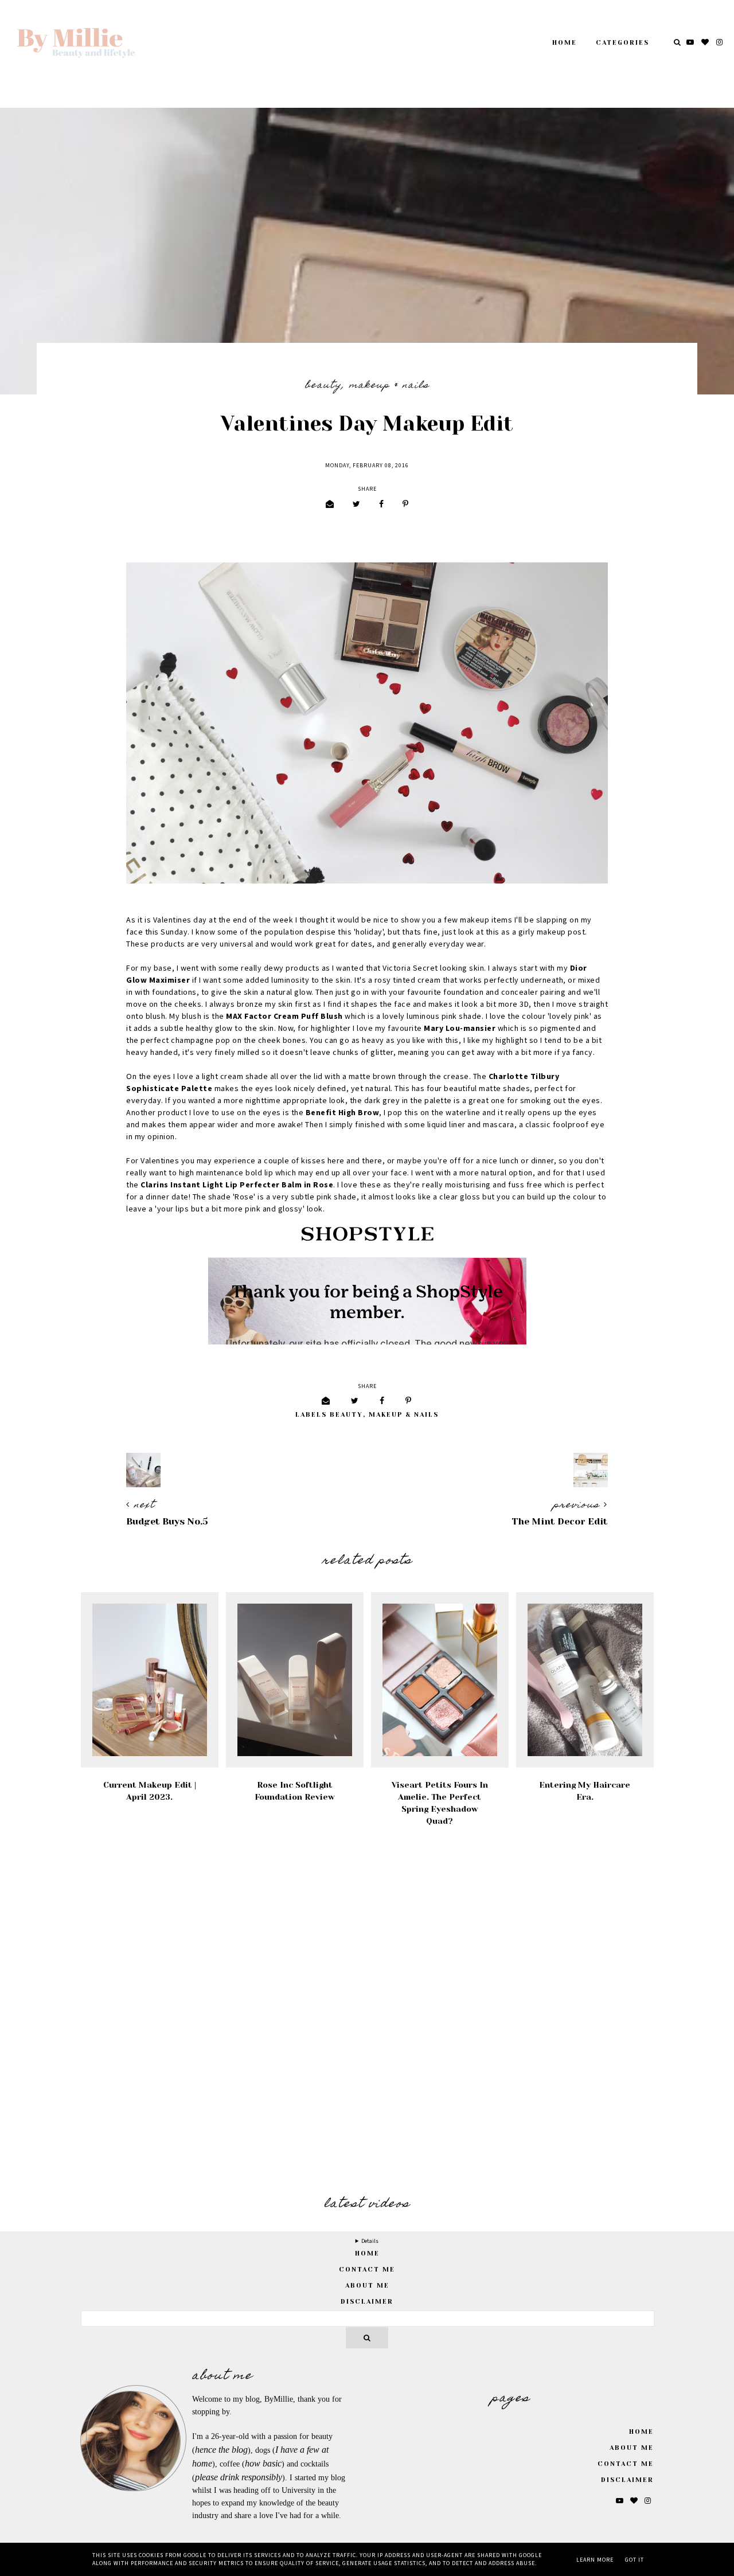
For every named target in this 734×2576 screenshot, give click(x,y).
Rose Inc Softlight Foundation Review (295, 1791)
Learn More (595, 2560)
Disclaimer (367, 2302)
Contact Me (367, 2270)
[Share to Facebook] (381, 505)
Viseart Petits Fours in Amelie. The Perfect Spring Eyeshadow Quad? (440, 1803)
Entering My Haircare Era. (585, 1791)
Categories (622, 43)
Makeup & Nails (389, 386)
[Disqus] (367, 2013)
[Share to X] (356, 505)
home (367, 2253)
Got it (635, 2560)
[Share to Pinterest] (405, 505)
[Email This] (330, 505)
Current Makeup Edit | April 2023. (150, 1791)
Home (565, 43)
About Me (367, 2286)
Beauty (323, 386)
